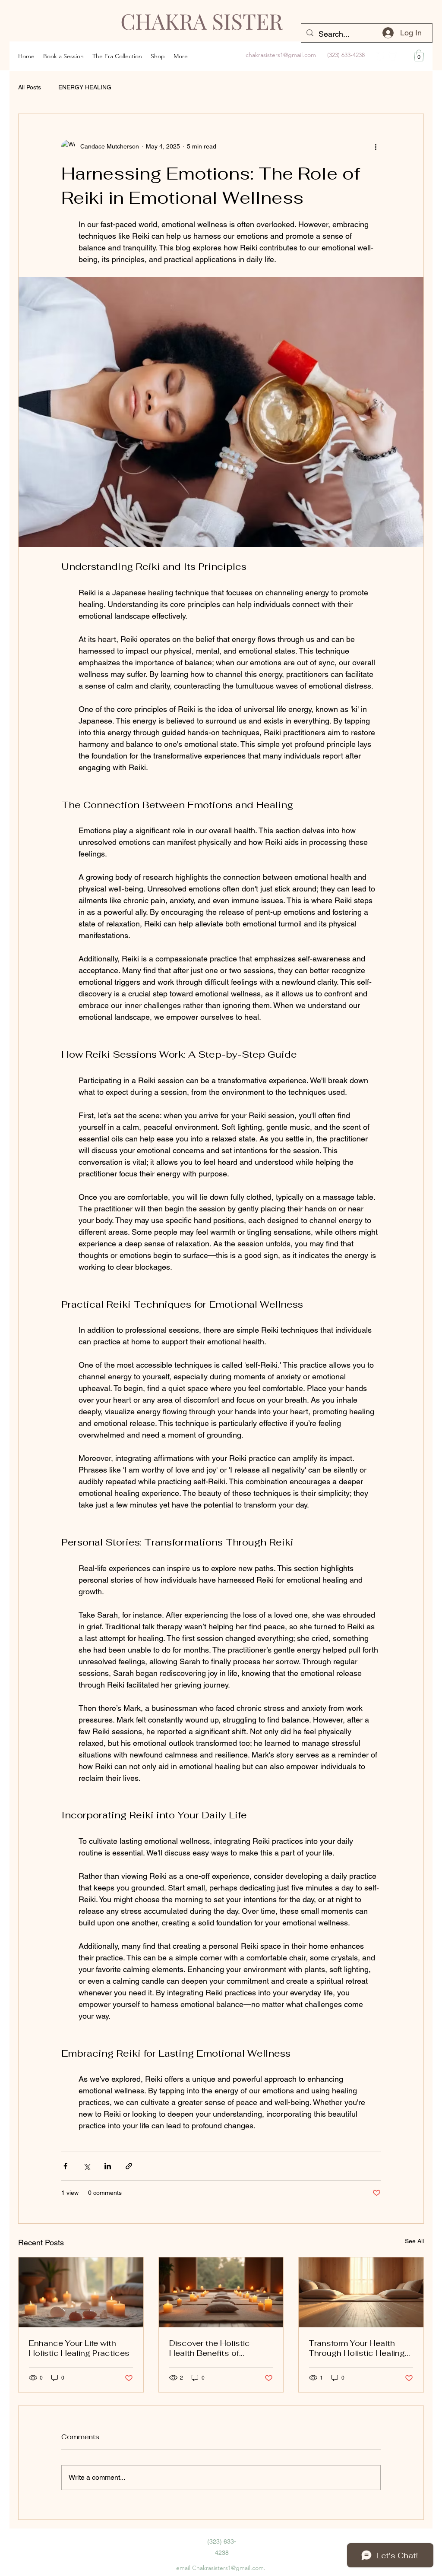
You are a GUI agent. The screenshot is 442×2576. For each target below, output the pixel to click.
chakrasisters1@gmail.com (281, 55)
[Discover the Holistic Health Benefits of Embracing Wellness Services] (221, 2292)
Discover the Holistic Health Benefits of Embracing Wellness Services (210, 2348)
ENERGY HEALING (85, 87)
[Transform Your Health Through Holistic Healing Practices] (361, 2292)
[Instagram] (393, 56)
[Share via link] (129, 2166)
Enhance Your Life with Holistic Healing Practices (79, 2348)
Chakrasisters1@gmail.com (228, 2568)
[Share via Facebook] (65, 2166)
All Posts (30, 87)
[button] (419, 55)
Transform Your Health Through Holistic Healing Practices (357, 2348)
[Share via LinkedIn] (108, 2166)
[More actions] (376, 147)
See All (414, 2241)
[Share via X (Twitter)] (87, 2166)
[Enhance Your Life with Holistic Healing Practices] (81, 2292)
